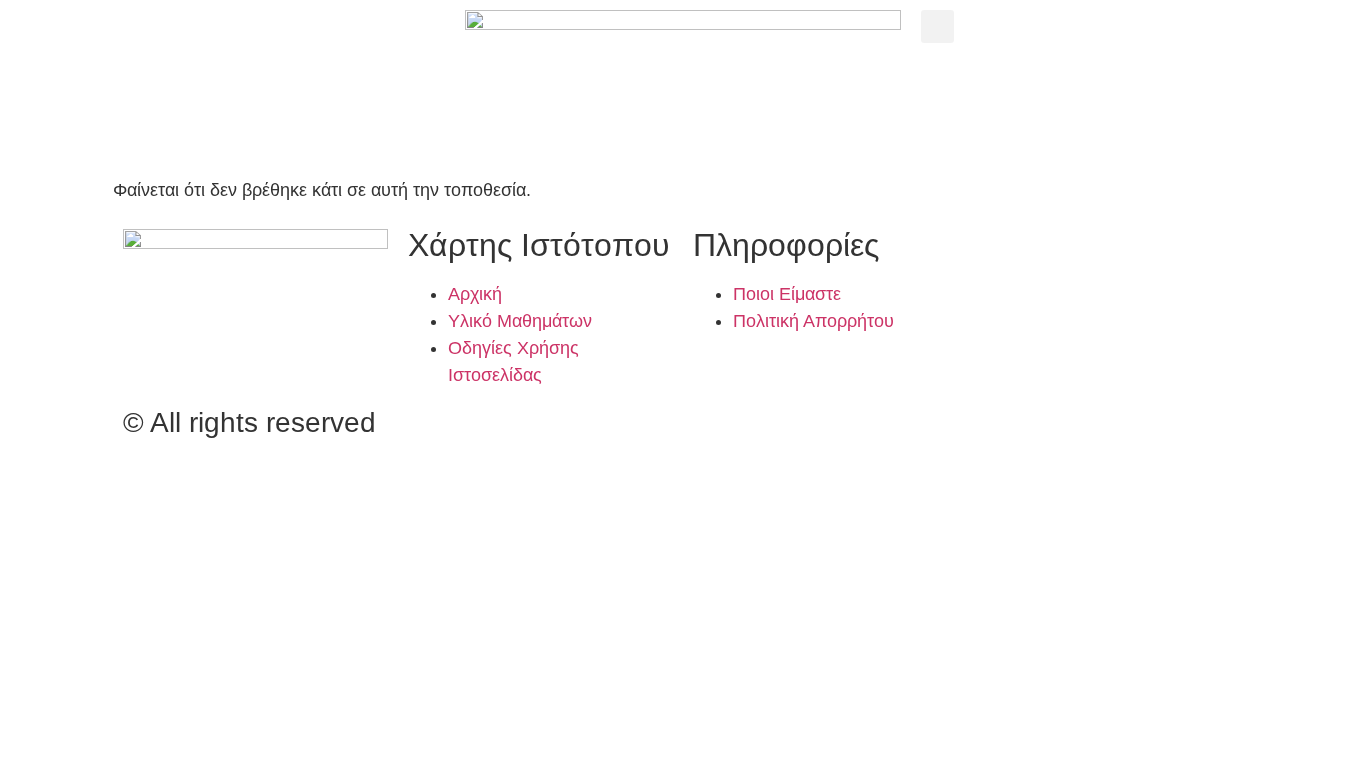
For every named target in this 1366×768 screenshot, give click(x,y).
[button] (937, 26)
